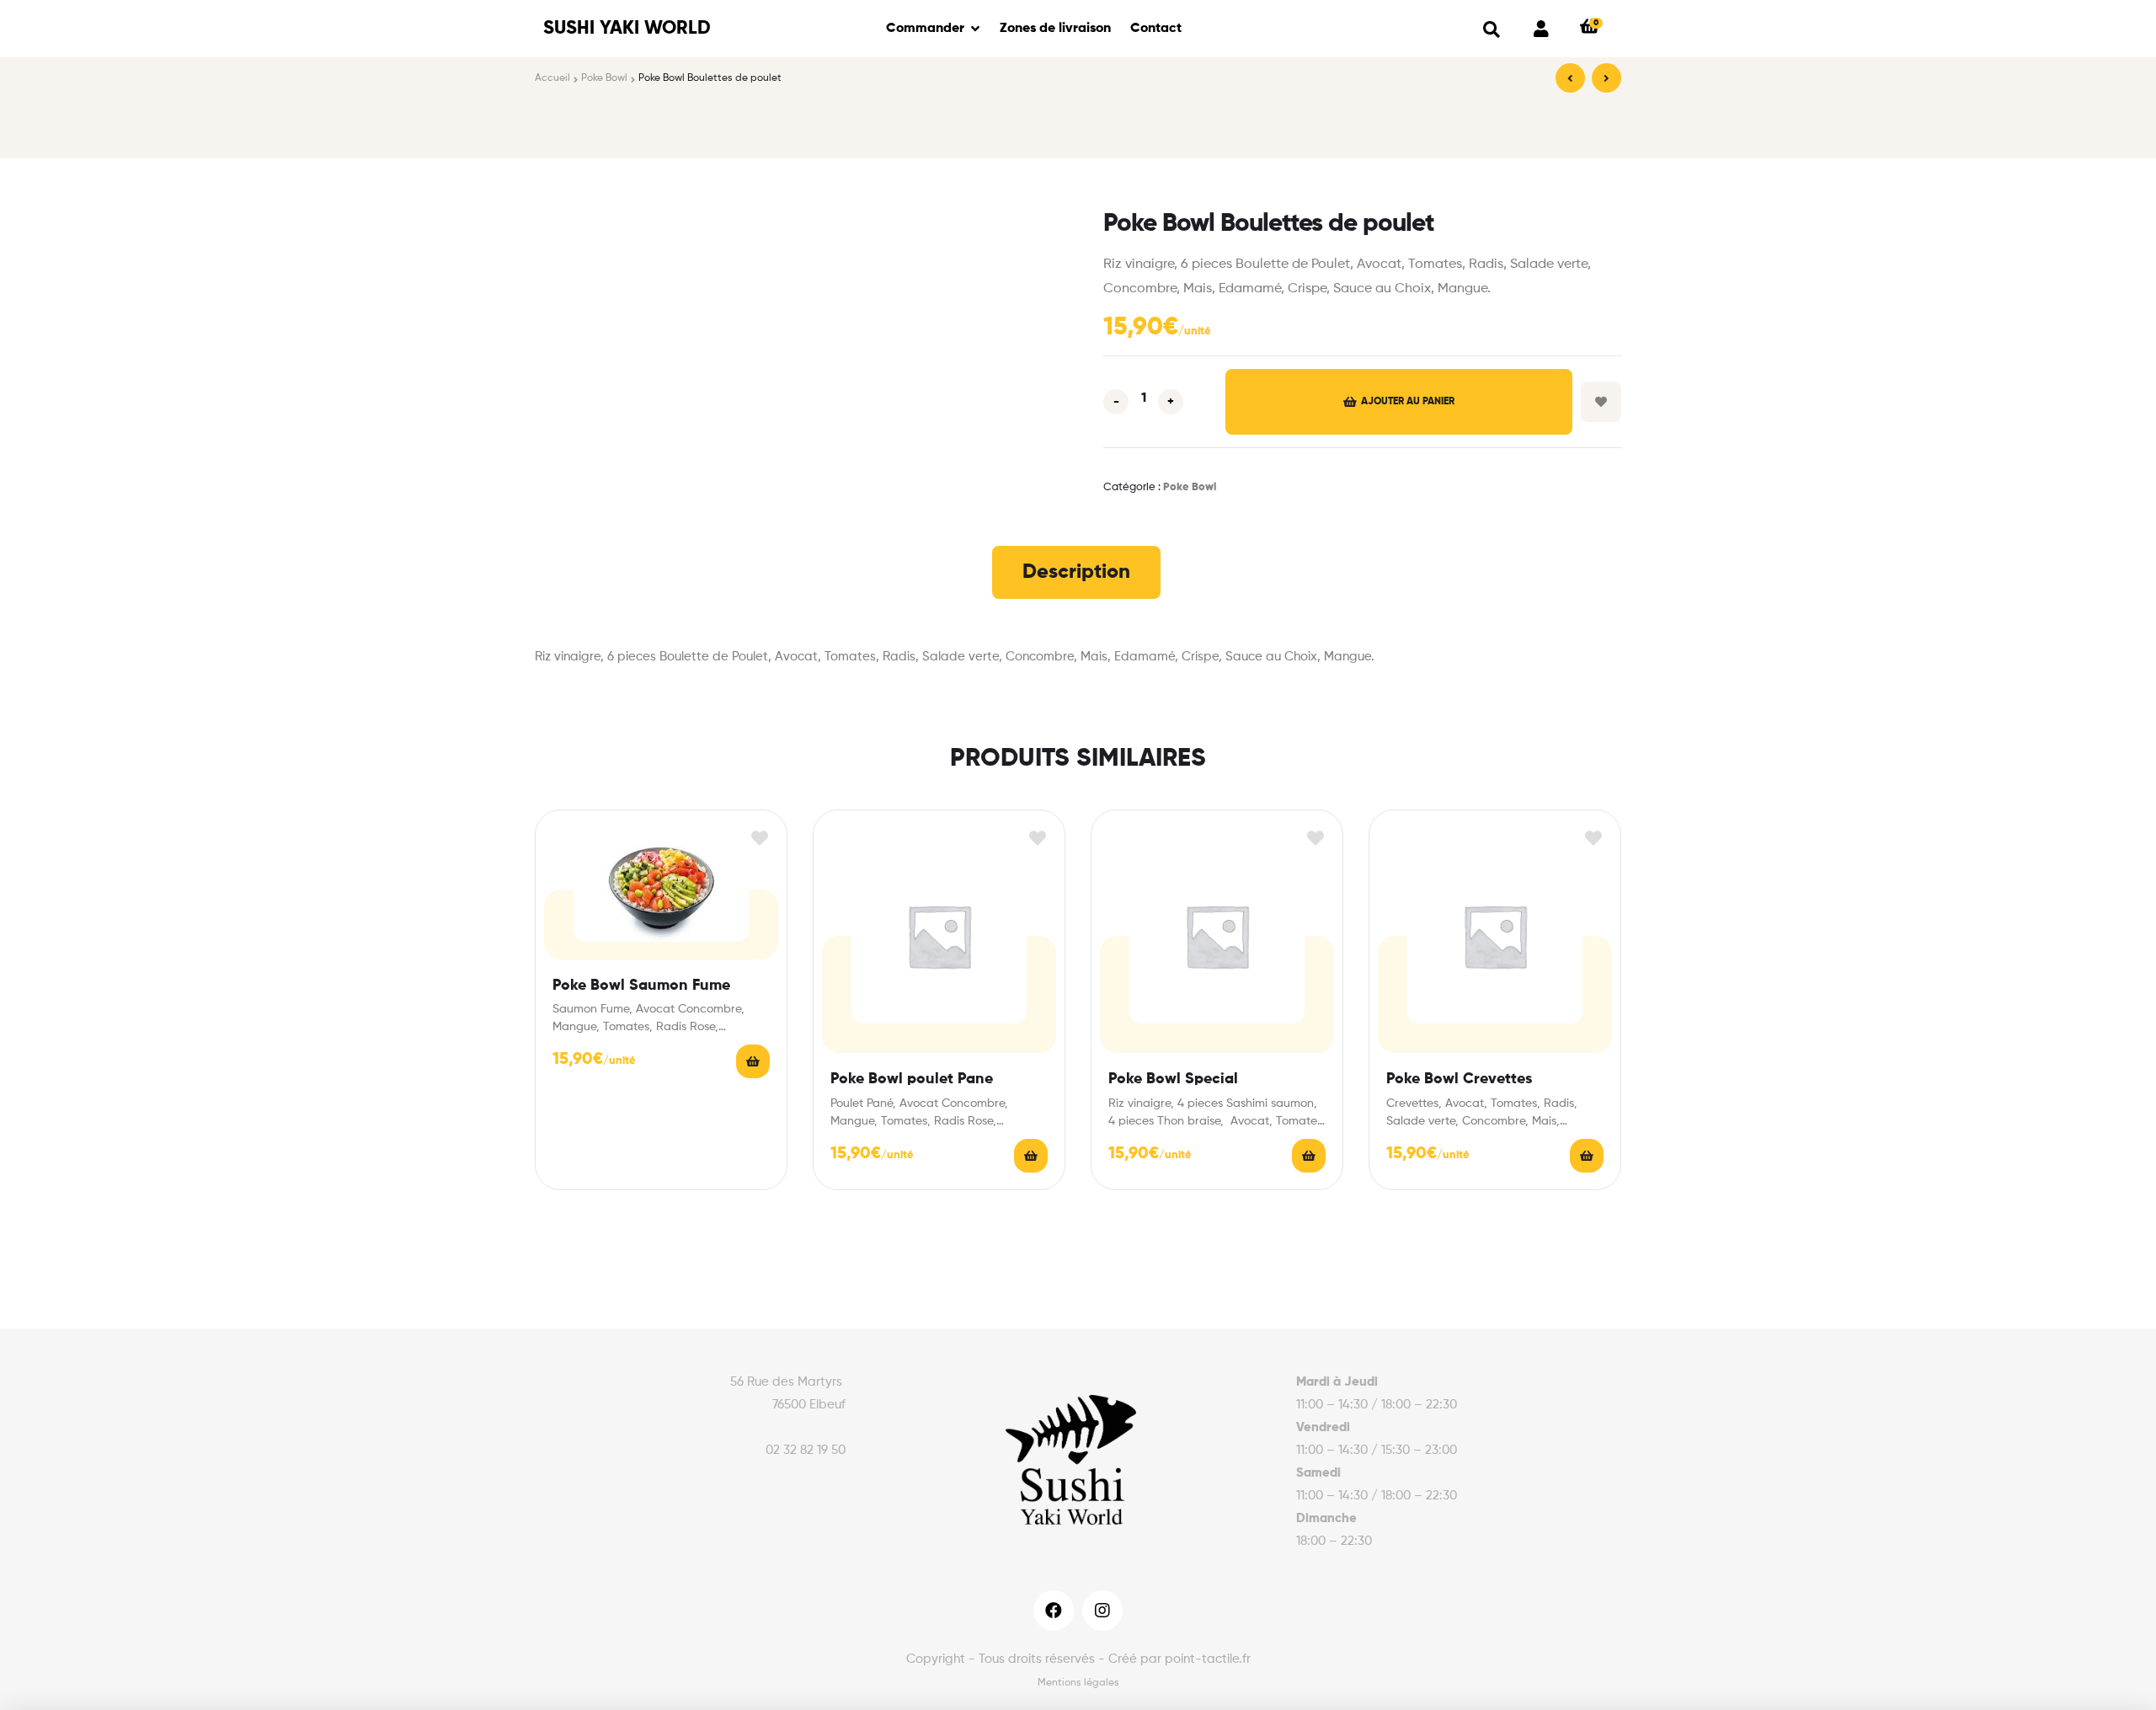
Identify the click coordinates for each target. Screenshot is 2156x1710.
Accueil (552, 78)
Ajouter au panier (1408, 402)
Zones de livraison (1055, 29)
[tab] (1076, 572)
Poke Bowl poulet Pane (912, 1079)
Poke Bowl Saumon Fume (641, 986)
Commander (925, 29)
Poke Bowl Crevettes (1459, 1079)
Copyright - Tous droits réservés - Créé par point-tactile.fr (1078, 1659)
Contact (1156, 29)
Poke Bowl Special (1173, 1079)
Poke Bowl (604, 78)
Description (1076, 572)
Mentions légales (1078, 1683)
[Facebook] (1054, 1611)
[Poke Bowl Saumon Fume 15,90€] (1570, 78)
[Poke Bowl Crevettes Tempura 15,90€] (1606, 78)
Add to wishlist (1601, 402)
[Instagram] (1102, 1611)
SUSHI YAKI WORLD (627, 29)
